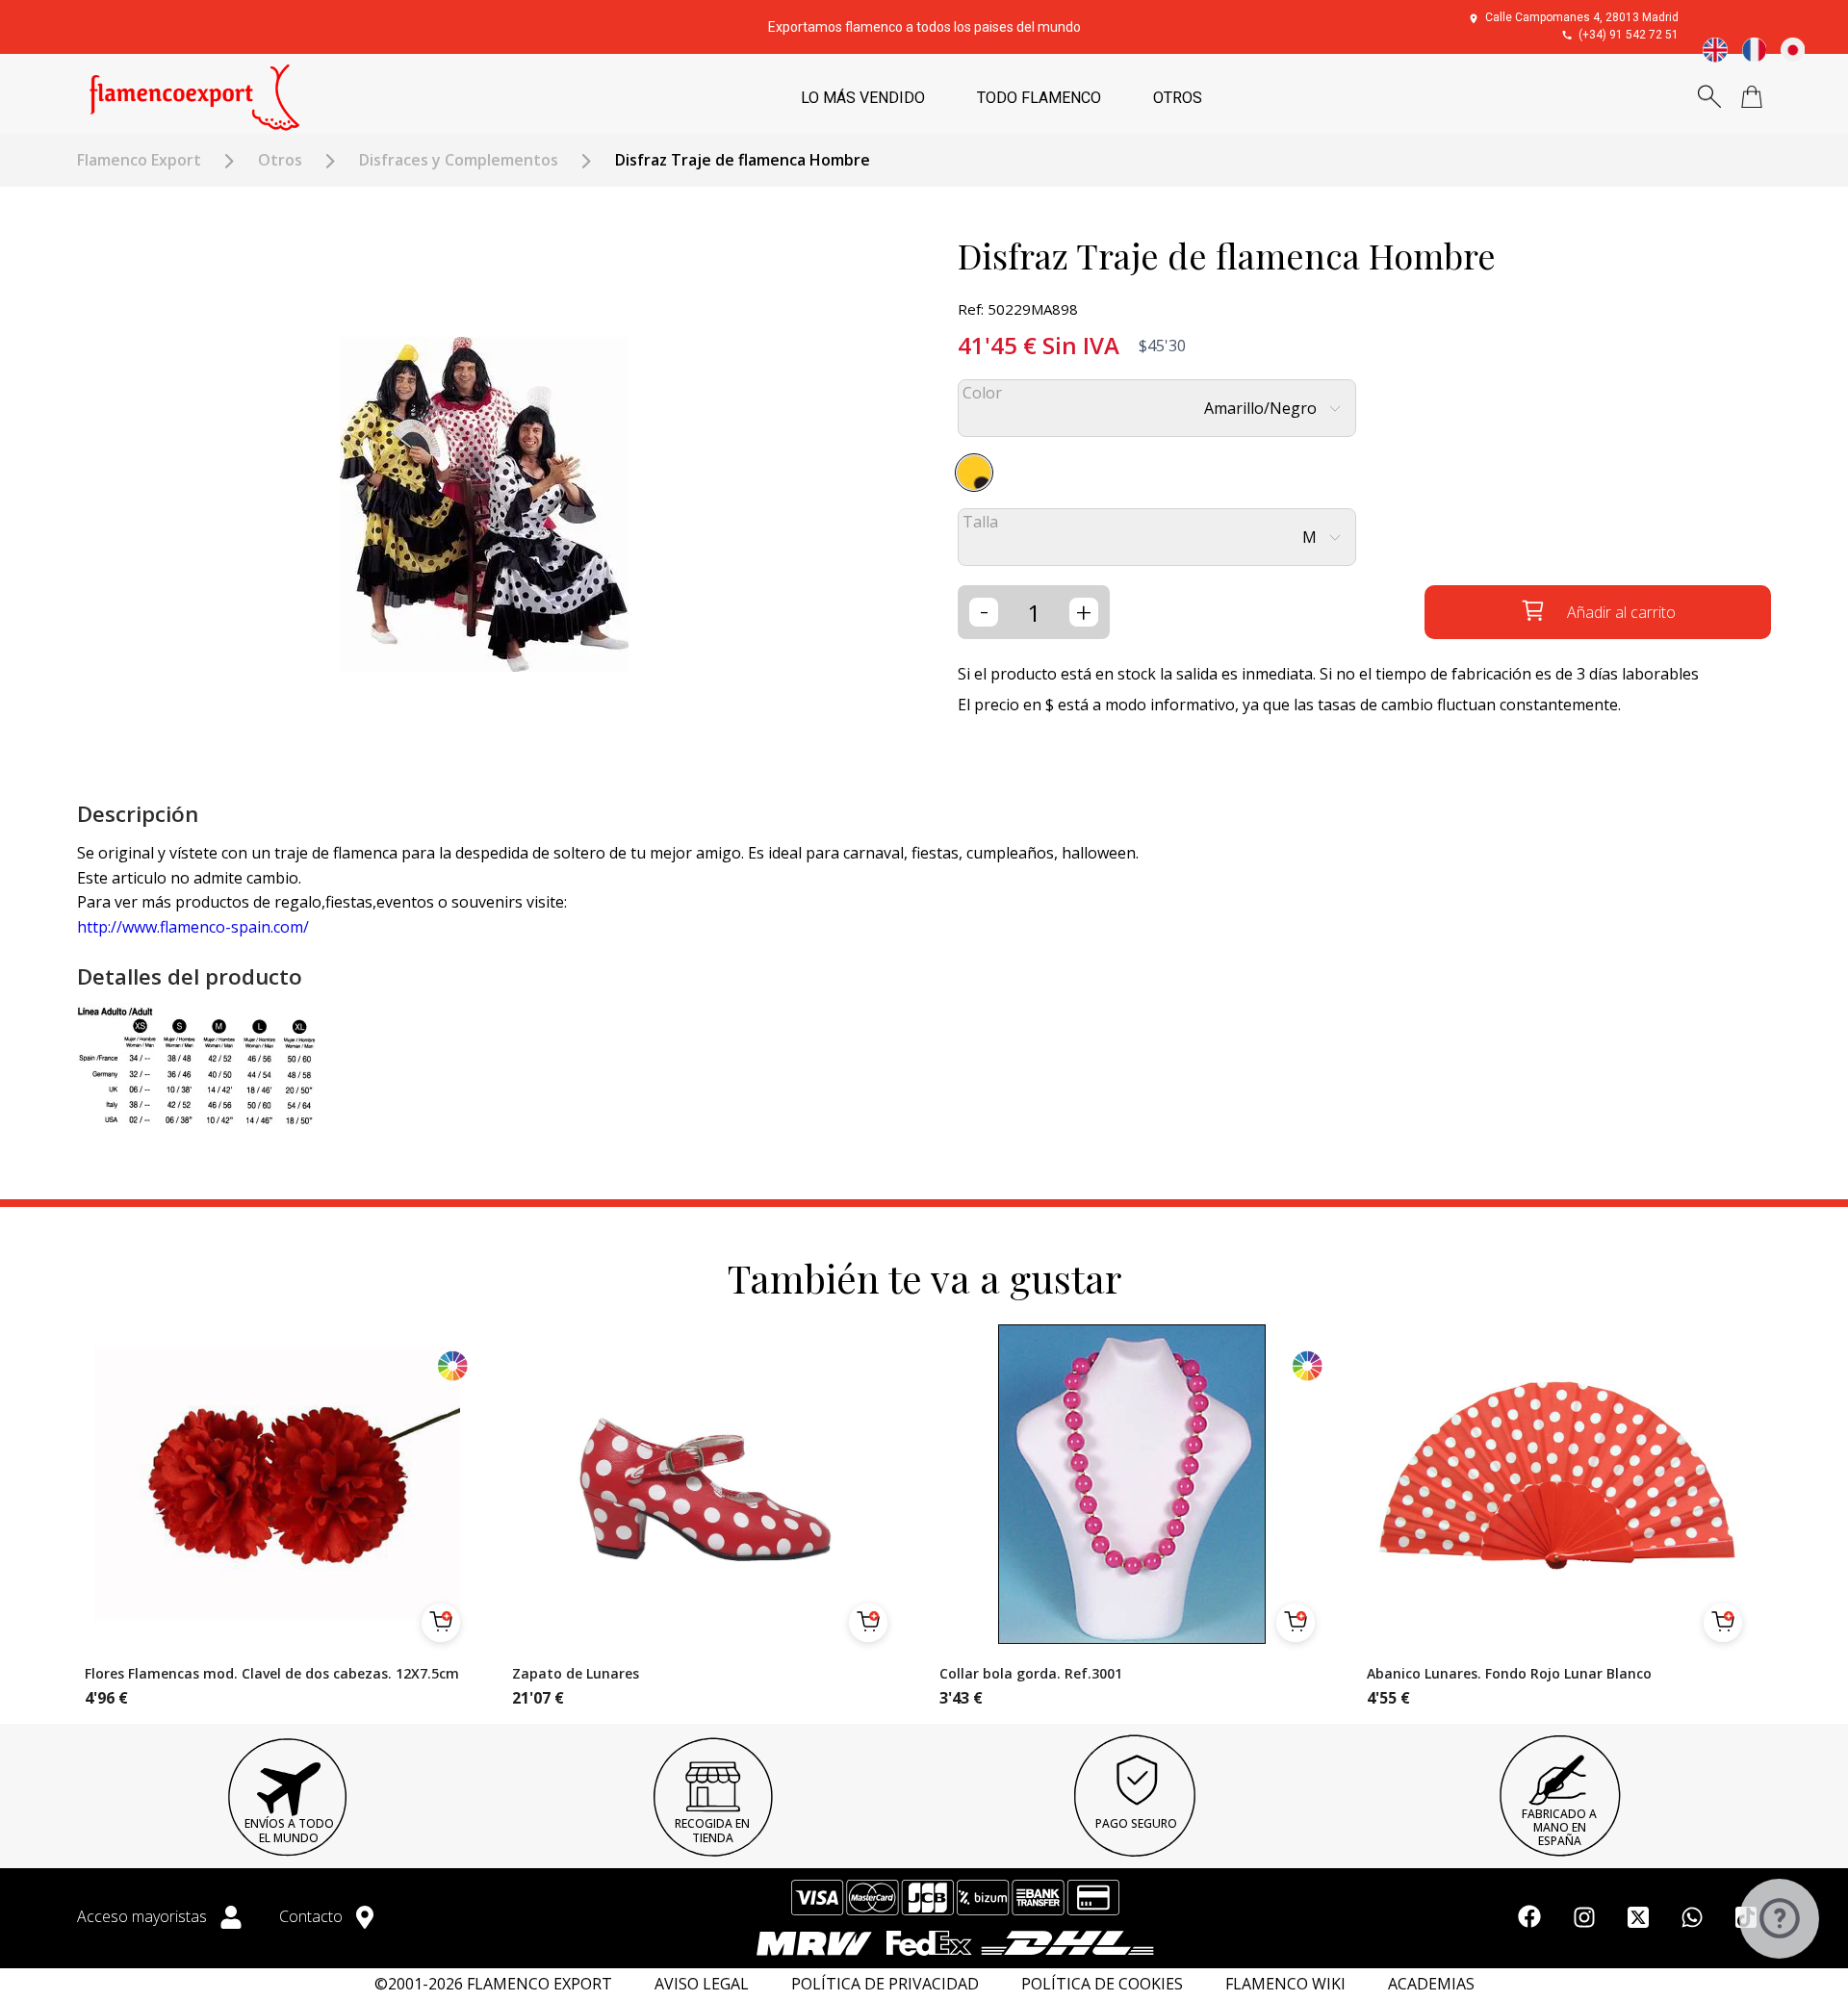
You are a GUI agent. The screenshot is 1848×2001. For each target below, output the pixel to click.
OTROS (1178, 98)
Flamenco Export (139, 160)
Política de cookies (1102, 1984)
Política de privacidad (885, 1984)
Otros (280, 160)
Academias (1431, 1984)
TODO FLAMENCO (1039, 98)
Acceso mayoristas (144, 1916)
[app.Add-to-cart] (441, 1623)
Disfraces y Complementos (459, 160)
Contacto (313, 1916)
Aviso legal (702, 1984)
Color (982, 393)
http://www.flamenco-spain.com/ (193, 927)
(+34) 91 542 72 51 (1629, 35)
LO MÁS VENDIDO (863, 98)
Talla (980, 522)
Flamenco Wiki (1285, 1984)
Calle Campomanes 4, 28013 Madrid (1582, 17)
